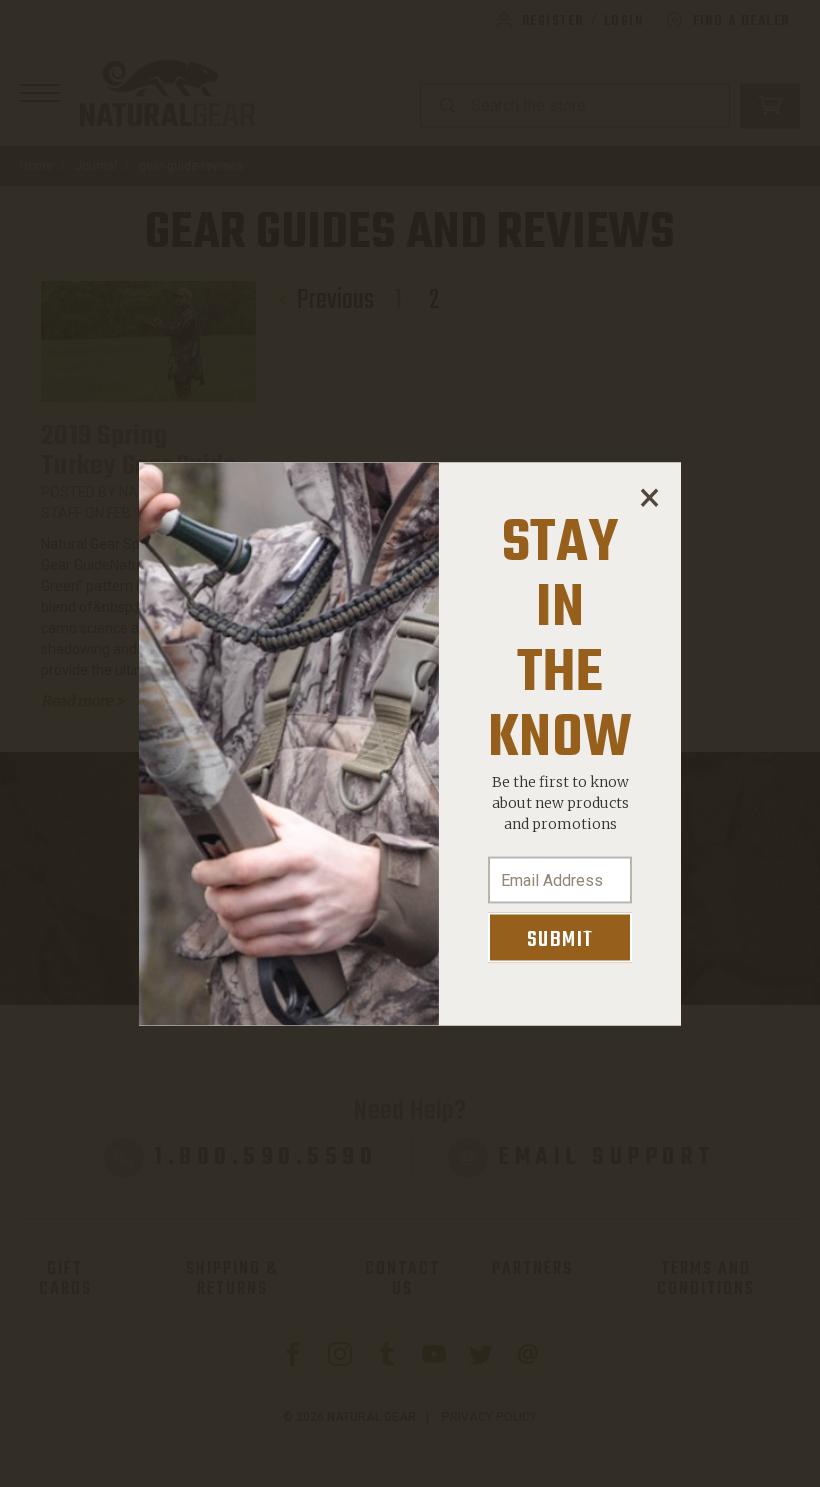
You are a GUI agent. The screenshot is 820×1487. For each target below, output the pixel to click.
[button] (649, 493)
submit (560, 939)
